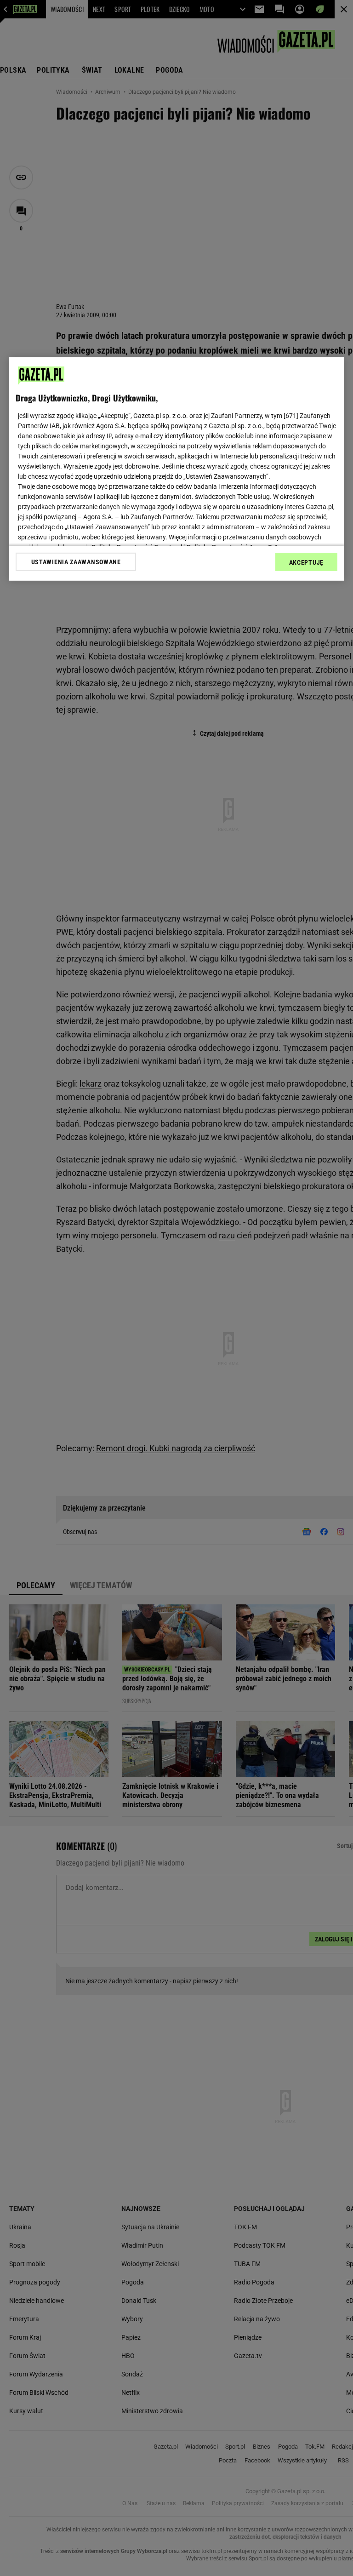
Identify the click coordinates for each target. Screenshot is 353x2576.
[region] (176, 469)
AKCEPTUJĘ (306, 562)
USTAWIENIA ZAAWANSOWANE (76, 562)
